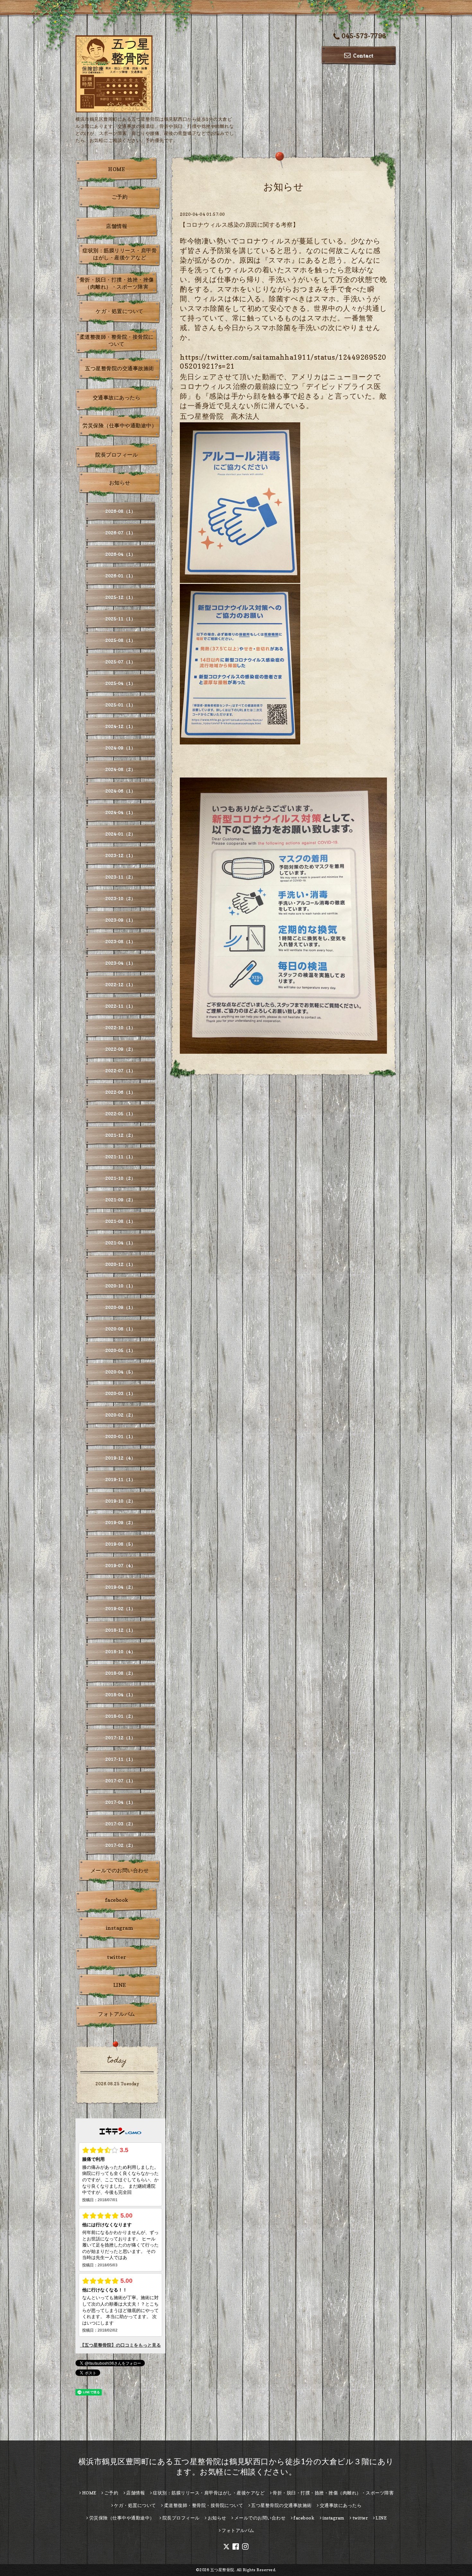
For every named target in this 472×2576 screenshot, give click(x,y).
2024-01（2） (120, 834)
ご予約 (120, 197)
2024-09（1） (120, 748)
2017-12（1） (120, 1738)
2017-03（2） (120, 1824)
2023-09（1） (120, 920)
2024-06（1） (120, 791)
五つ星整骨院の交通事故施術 (120, 368)
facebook (117, 1900)
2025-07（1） (120, 662)
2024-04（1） (120, 812)
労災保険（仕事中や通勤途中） (120, 426)
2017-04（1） (120, 1802)
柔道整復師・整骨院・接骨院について (117, 340)
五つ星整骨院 (222, 2570)
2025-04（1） (120, 683)
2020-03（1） (120, 1393)
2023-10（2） (120, 898)
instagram (120, 1928)
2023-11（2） (120, 877)
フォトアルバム (117, 2014)
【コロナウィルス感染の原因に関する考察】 (239, 225)
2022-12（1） (120, 985)
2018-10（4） (120, 1652)
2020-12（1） (120, 1264)
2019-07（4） (120, 1565)
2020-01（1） (120, 1436)
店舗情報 (117, 226)
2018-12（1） (120, 1630)
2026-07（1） (120, 533)
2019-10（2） (120, 1501)
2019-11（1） (120, 1479)
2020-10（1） (120, 1286)
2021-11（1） (120, 1157)
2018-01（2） (120, 1716)
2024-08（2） (120, 769)
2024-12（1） (120, 726)
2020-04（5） (120, 1372)
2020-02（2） (120, 1415)
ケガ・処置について (120, 311)
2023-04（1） (120, 963)
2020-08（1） (120, 1329)
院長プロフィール (117, 455)
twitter (117, 1957)
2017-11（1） (120, 1759)
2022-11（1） (120, 1006)
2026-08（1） (120, 511)
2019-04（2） (120, 1587)
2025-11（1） (120, 619)
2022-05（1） (120, 1114)
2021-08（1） (120, 1221)
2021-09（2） (120, 1200)
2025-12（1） (120, 597)
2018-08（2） (120, 1673)
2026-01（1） (120, 576)
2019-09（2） (120, 1522)
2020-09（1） (120, 1307)
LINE (120, 1985)
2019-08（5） (120, 1544)
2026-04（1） (120, 554)
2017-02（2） (120, 1845)
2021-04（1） (120, 1243)
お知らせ (120, 483)
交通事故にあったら (117, 398)
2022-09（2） (120, 1049)
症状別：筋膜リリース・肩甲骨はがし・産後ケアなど (120, 254)
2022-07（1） (120, 1071)
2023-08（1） (120, 941)
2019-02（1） (120, 1609)
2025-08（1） (120, 640)
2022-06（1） (120, 1092)
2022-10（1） (120, 1028)
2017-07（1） (120, 1781)
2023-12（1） (120, 855)
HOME (117, 169)
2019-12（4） (120, 1458)
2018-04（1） (120, 1695)
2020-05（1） (120, 1350)
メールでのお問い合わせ (120, 1870)
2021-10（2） (120, 1178)
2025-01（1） (120, 705)
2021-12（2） (120, 1135)
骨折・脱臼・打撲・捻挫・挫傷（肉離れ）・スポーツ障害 (117, 283)
